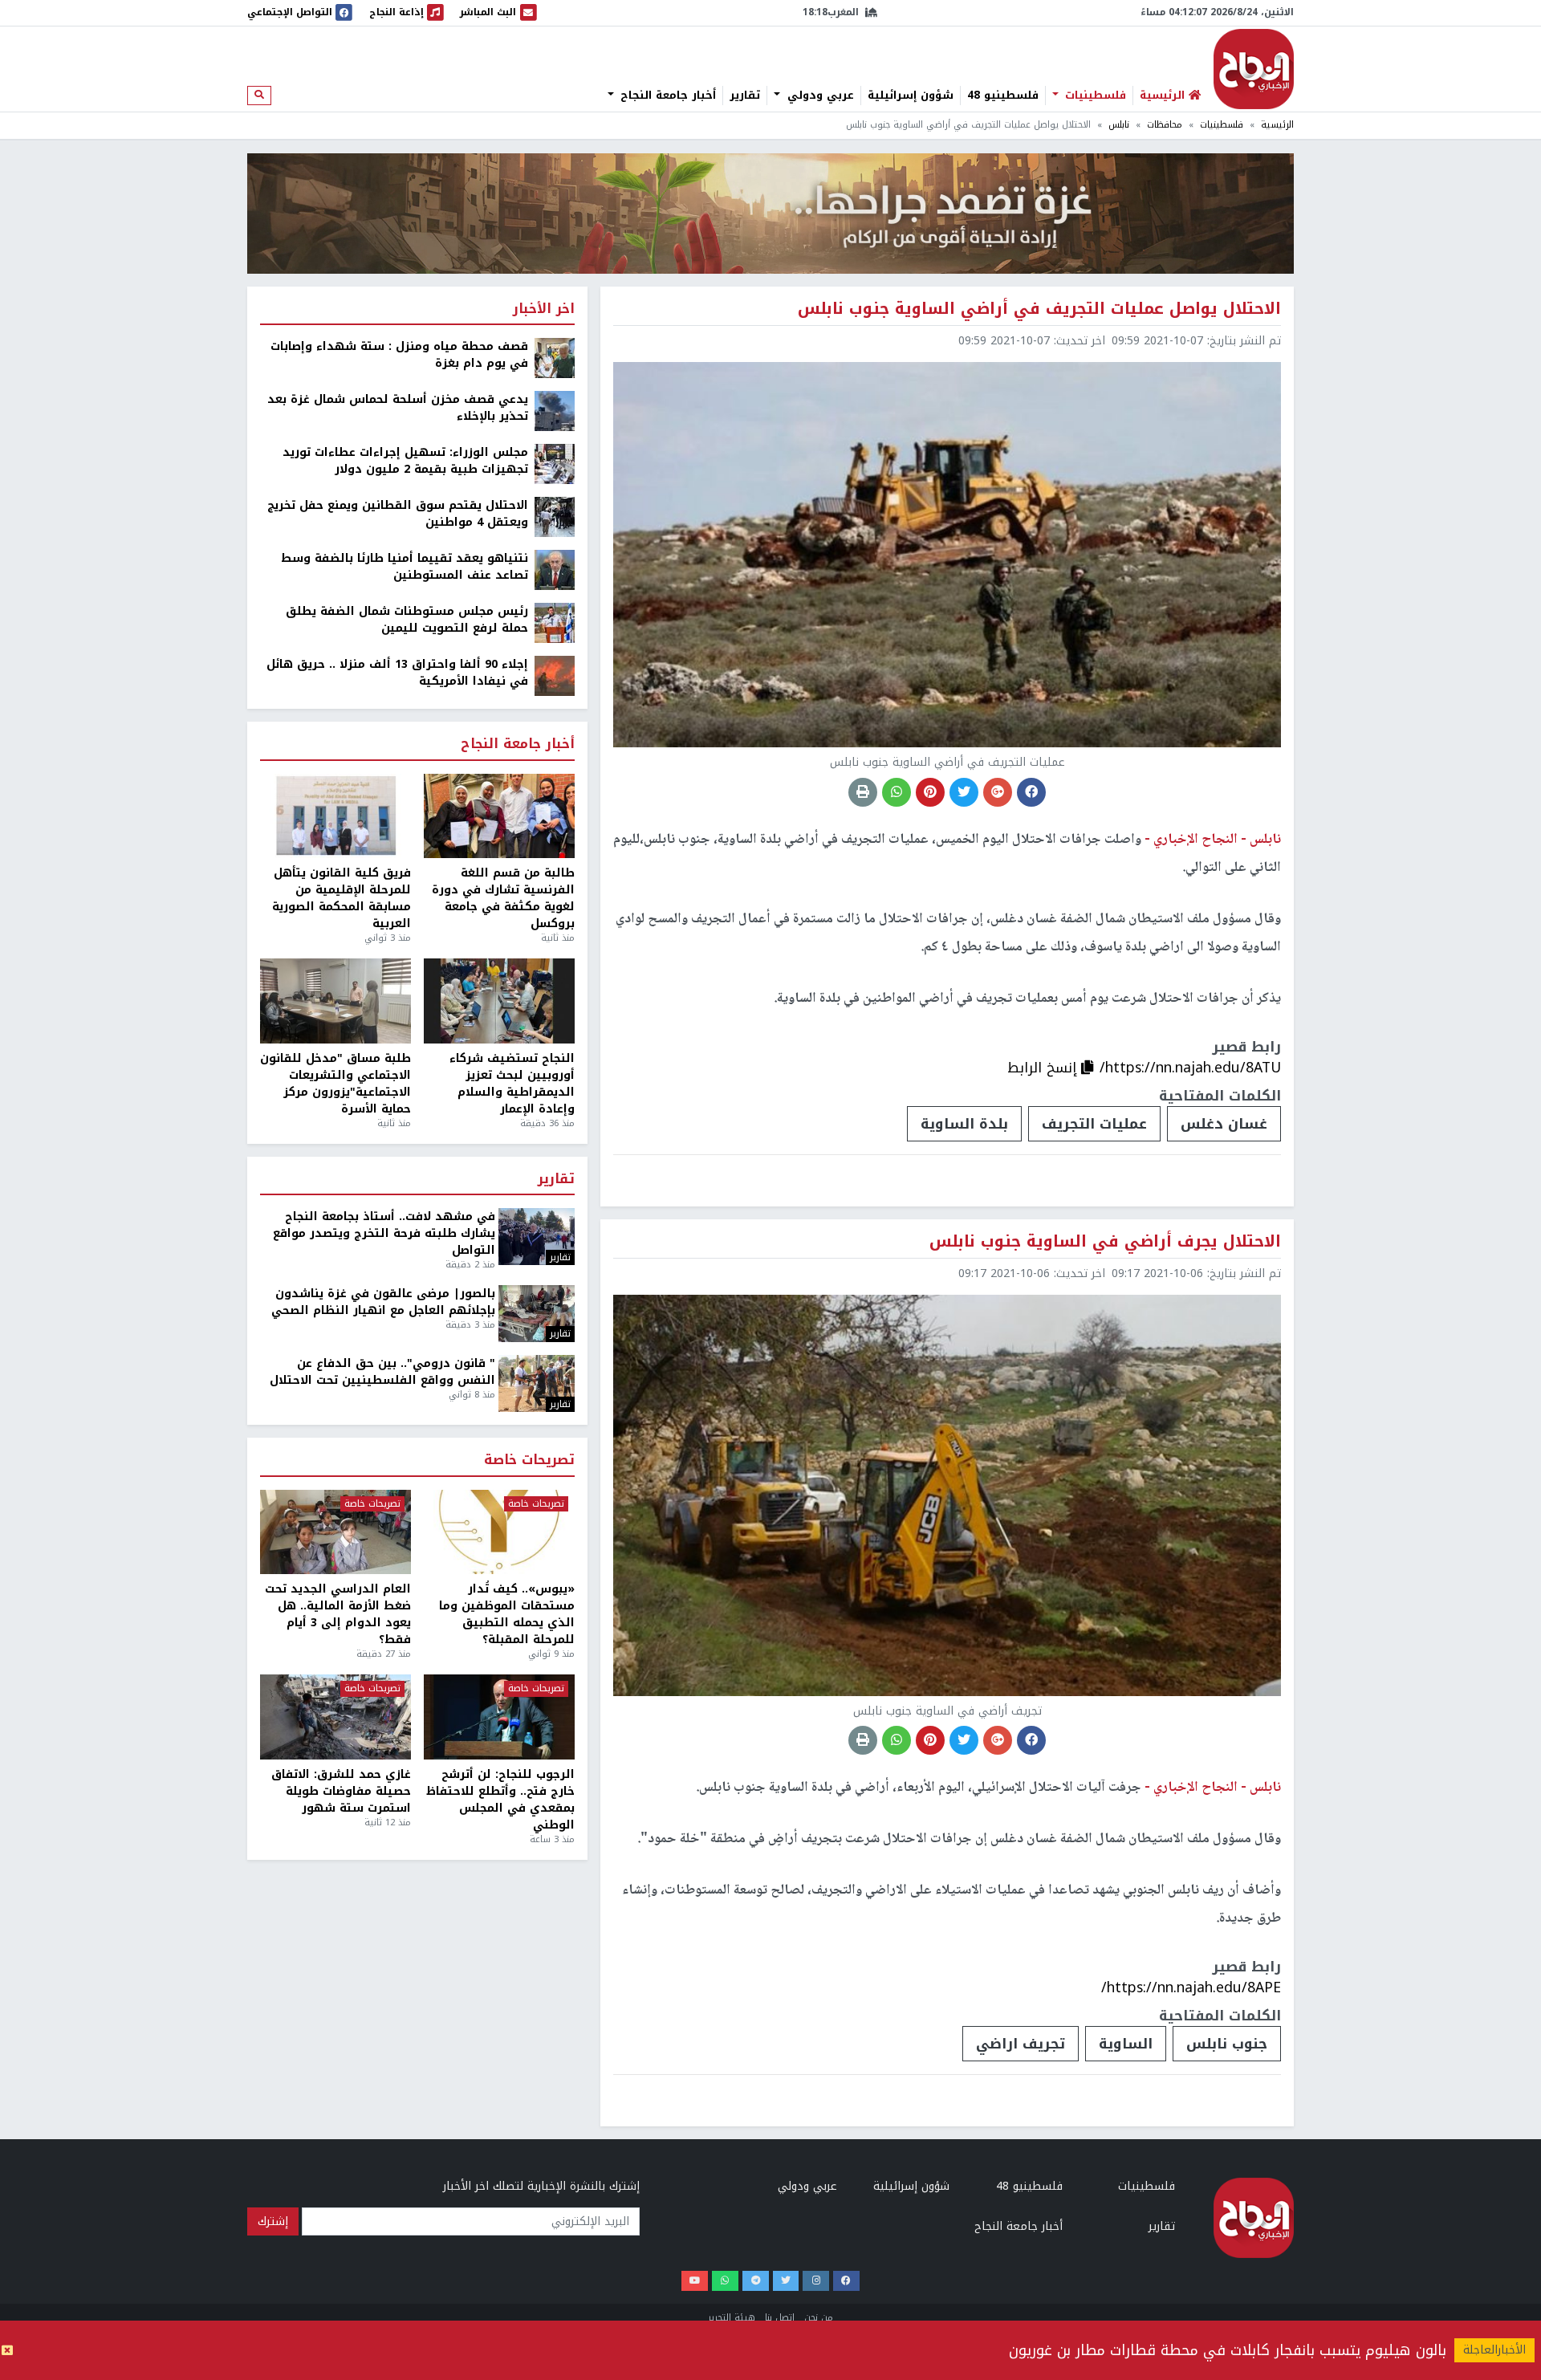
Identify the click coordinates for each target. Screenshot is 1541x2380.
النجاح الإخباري (1254, 69)
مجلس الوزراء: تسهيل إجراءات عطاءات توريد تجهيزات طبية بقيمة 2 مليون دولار (405, 461)
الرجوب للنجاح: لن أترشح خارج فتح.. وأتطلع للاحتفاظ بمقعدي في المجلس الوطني (500, 1800)
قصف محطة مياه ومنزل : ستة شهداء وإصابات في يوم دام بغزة (399, 355)
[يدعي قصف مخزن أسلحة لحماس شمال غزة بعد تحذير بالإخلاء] (555, 411)
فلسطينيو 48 (1003, 96)
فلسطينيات (1094, 96)
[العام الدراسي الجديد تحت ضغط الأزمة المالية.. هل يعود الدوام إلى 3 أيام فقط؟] (335, 1532)
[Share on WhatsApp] (897, 792)
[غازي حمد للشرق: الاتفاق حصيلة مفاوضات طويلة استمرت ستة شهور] (335, 1717)
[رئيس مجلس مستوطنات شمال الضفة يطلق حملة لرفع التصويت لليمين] (555, 622)
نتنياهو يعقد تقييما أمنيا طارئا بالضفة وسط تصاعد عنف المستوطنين (405, 567)
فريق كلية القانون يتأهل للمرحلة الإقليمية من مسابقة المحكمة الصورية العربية (342, 898)
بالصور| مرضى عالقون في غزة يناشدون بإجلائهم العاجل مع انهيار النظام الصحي (383, 1302)
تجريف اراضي (1021, 2044)
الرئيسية (1277, 125)
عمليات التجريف (1094, 1124)
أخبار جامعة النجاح (666, 96)
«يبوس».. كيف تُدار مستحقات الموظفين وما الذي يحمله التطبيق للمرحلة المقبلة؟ (507, 1614)
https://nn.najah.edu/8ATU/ (1190, 1068)
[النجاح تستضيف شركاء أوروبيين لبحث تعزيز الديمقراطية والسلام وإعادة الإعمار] (499, 1001)
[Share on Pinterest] (930, 792)
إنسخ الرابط (1044, 1068)
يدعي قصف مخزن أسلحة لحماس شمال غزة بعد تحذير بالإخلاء (398, 408)
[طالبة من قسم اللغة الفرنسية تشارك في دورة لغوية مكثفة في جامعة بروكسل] (499, 816)
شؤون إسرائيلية (911, 96)
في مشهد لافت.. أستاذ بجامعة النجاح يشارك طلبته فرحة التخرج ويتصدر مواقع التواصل (384, 1233)
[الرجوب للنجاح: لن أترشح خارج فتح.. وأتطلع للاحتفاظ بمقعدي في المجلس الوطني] (499, 1717)
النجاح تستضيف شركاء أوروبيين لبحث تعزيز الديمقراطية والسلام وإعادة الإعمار (512, 1084)
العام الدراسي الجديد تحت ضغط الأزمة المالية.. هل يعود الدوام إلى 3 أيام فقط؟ (338, 1614)
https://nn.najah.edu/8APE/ (1191, 1987)
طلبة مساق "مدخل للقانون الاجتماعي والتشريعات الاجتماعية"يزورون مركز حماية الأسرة (335, 1084)
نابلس (1119, 125)
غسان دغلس (1224, 1124)
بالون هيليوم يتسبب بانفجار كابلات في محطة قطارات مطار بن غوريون (1228, 2350)
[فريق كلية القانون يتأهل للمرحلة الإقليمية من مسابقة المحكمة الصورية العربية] (335, 816)
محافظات (1165, 125)
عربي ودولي (819, 96)
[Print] (863, 792)
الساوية (1126, 2044)
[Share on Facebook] (1031, 792)
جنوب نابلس (1227, 2044)
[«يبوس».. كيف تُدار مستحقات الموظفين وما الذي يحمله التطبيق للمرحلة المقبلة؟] (499, 1532)
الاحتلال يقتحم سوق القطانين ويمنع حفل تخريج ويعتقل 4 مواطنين (398, 514)
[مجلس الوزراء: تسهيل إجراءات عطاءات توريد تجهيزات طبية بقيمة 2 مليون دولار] (555, 464)
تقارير (745, 96)
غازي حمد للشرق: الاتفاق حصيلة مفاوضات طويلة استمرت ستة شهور (341, 1791)
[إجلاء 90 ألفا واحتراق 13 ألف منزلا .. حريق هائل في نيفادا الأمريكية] (555, 675)
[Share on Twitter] (964, 792)
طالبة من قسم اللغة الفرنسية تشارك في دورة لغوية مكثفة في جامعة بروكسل (503, 898)
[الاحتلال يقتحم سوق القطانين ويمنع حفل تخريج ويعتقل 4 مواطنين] (555, 517)
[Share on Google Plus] (998, 792)
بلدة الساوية (964, 1124)
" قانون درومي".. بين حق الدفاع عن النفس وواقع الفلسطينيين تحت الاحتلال (382, 1372)
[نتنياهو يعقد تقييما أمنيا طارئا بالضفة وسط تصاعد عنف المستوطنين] (555, 570)
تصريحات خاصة (529, 1461)
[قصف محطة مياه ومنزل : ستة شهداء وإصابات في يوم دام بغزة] (555, 358)
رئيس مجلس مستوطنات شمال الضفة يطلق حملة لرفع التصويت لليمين (407, 620)
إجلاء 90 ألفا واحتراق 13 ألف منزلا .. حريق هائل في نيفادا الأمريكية (397, 673)
